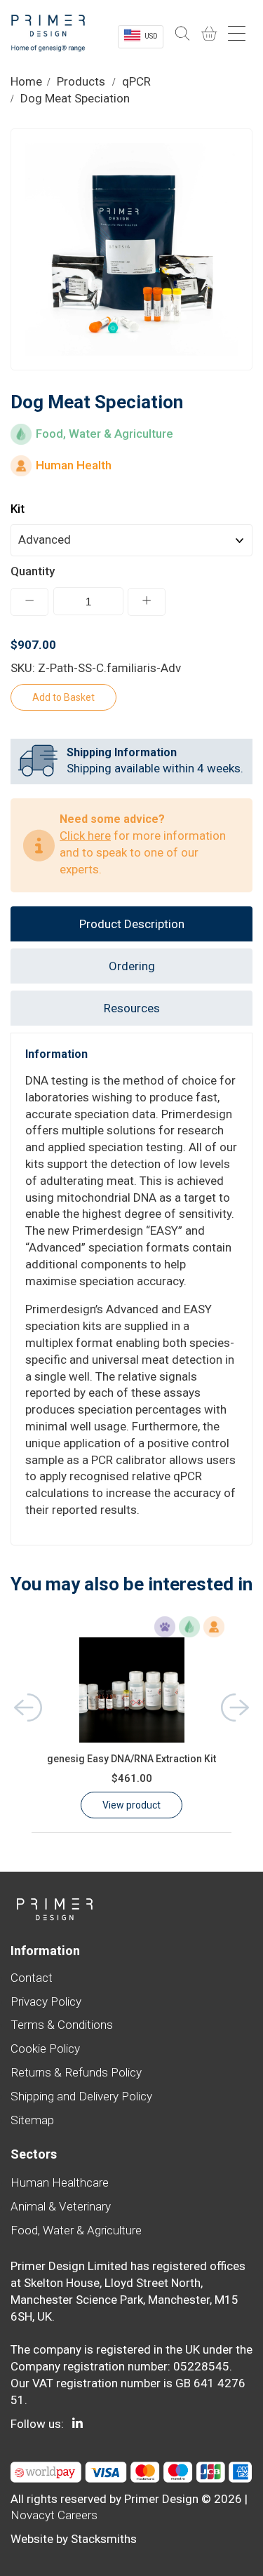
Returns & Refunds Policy (76, 2072)
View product (131, 1805)
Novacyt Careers (54, 2515)
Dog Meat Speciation (75, 98)
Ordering (132, 966)
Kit (18, 509)
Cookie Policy (45, 2048)
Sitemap (32, 2120)
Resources (132, 1008)
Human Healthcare (60, 2182)
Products (81, 81)
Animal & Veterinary (61, 2206)
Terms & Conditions (62, 2025)
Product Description (132, 924)
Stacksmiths (104, 2539)
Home (26, 81)
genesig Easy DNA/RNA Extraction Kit (131, 1759)
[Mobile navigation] (238, 34)
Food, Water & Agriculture (76, 2230)
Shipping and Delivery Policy (81, 2096)
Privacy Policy (46, 2001)
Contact (32, 1978)
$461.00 (132, 1778)
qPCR (136, 81)
